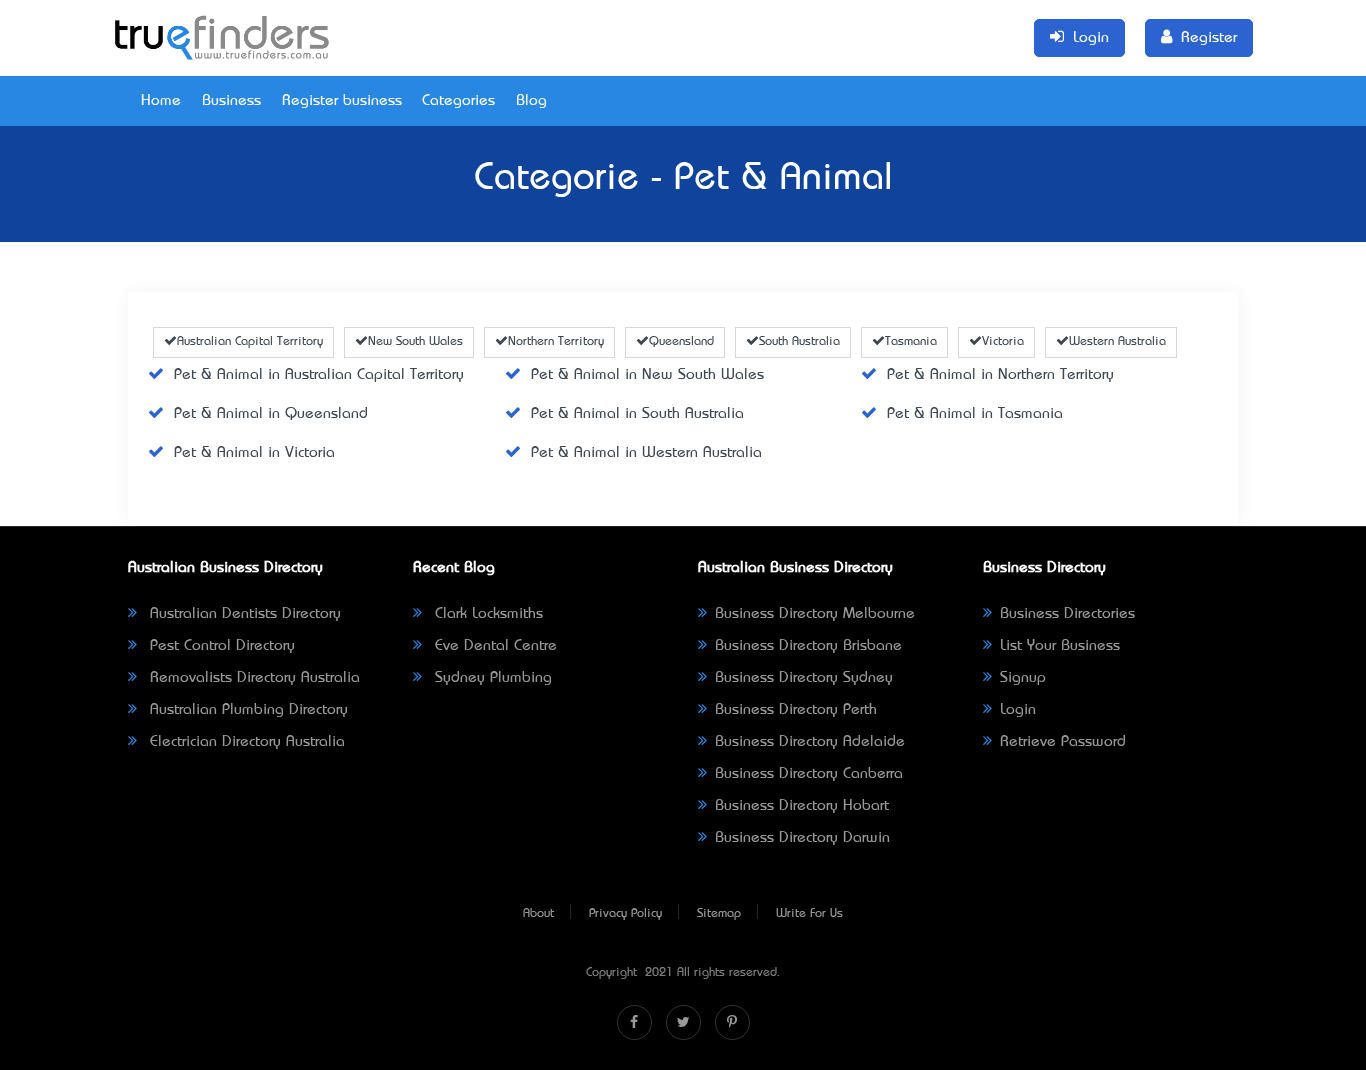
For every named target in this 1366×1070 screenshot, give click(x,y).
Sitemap (719, 914)
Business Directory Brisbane (808, 646)
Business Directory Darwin (802, 838)
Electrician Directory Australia (245, 742)
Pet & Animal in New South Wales (647, 375)
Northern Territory (556, 342)
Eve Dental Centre (493, 646)
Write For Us (809, 914)
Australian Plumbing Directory (246, 710)
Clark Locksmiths (486, 614)
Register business (342, 101)
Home (161, 101)
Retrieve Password (1063, 742)
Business (231, 101)
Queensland (681, 342)
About (538, 914)
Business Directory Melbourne (815, 614)
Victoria (1003, 342)
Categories (458, 101)
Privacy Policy (625, 914)
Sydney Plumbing (491, 678)
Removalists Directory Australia (252, 678)
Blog (531, 101)
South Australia (799, 342)
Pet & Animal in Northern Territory (1000, 375)
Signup (1023, 678)
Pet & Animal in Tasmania (975, 414)
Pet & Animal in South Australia (637, 414)
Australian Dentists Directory (243, 614)
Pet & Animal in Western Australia (646, 453)
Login (1018, 710)
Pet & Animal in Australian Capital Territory (319, 375)
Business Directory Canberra (809, 774)
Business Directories (1067, 614)
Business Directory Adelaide (810, 742)
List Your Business (1060, 646)
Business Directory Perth (796, 710)
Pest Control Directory (220, 646)
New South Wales (415, 342)
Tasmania (911, 342)
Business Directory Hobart (802, 806)
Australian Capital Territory (250, 342)
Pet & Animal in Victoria (254, 453)
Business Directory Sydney (804, 678)
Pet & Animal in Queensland (271, 414)
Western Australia (1117, 342)
